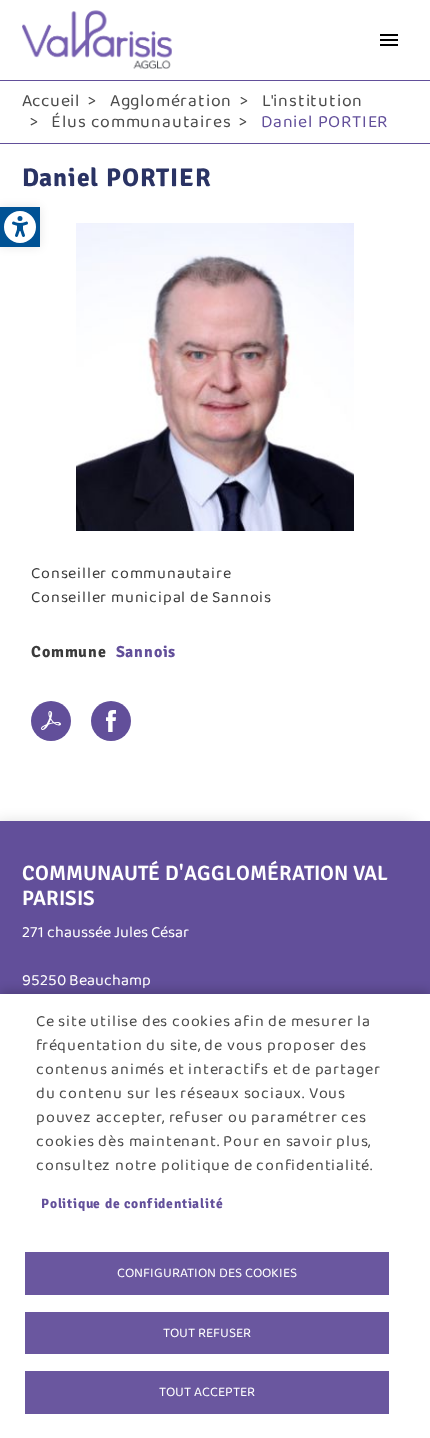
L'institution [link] (312, 101)
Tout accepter (207, 1392)
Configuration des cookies (207, 1273)
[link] (20, 227)
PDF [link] (51, 721)
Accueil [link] (51, 101)
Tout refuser (207, 1333)
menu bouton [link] (389, 40)
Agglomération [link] (171, 101)
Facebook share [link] (111, 721)
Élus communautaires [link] (141, 122)
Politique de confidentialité (132, 1203)
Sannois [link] (146, 652)
